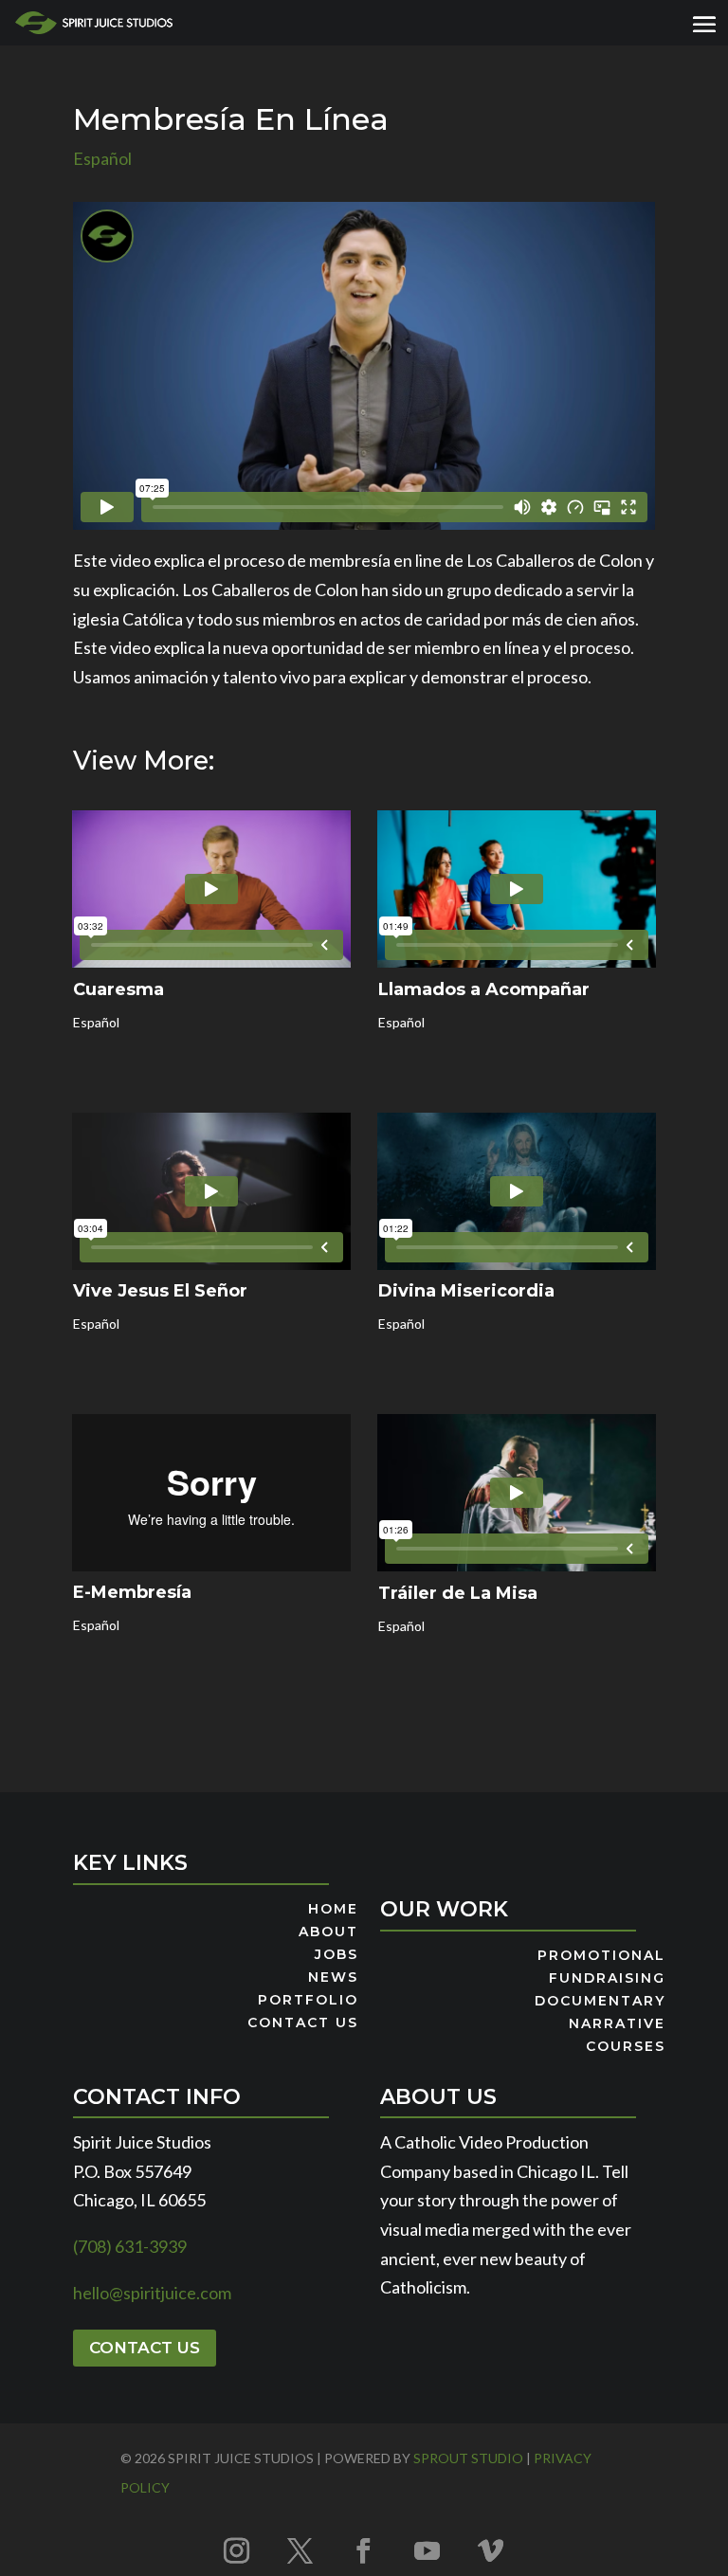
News (333, 1978)
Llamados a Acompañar (484, 989)
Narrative (617, 2024)
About (328, 1932)
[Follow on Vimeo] (491, 2550)
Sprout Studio (468, 2458)
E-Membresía (132, 1592)
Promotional (601, 1956)
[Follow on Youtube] (428, 2550)
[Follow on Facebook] (364, 2550)
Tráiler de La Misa (458, 1593)
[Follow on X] (300, 2550)
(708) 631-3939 (130, 2246)
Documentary (600, 2002)
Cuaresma (118, 989)
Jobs (337, 1955)
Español (102, 158)
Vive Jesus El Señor (160, 1291)
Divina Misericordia (466, 1291)
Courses (626, 2047)
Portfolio (308, 2001)
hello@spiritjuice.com (152, 2293)
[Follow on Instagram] (237, 2550)
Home (333, 1910)
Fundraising (607, 1979)
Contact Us (303, 2023)
